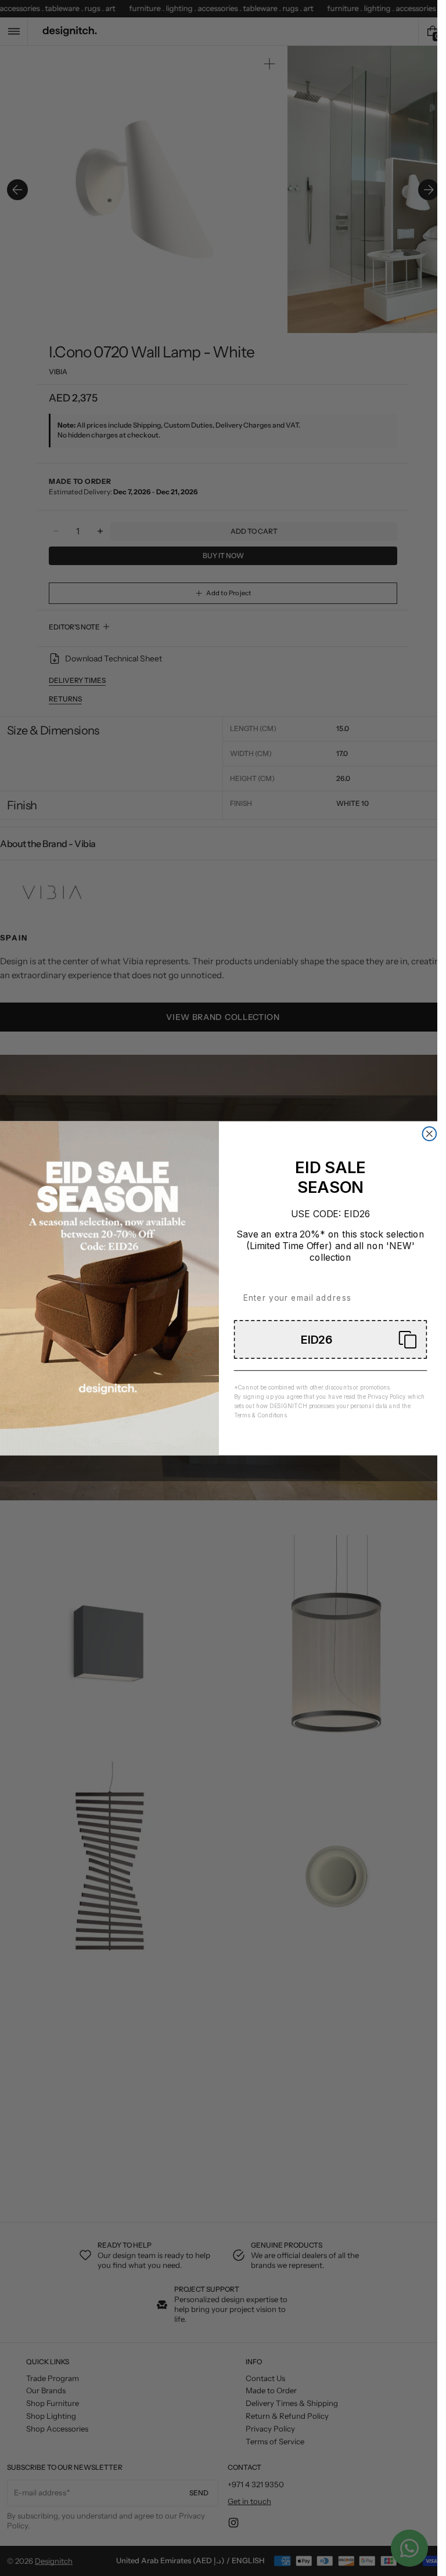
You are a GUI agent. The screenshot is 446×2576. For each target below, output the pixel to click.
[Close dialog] (429, 1134)
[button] (330, 1339)
